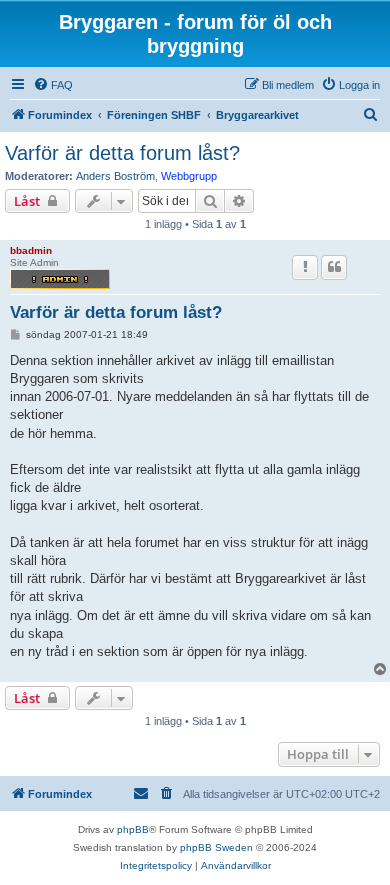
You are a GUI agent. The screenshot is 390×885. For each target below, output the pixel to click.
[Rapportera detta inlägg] (305, 267)
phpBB (133, 829)
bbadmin (31, 250)
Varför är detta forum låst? (122, 153)
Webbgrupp (189, 176)
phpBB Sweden (216, 847)
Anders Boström (115, 176)
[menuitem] (53, 85)
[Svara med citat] (334, 267)
